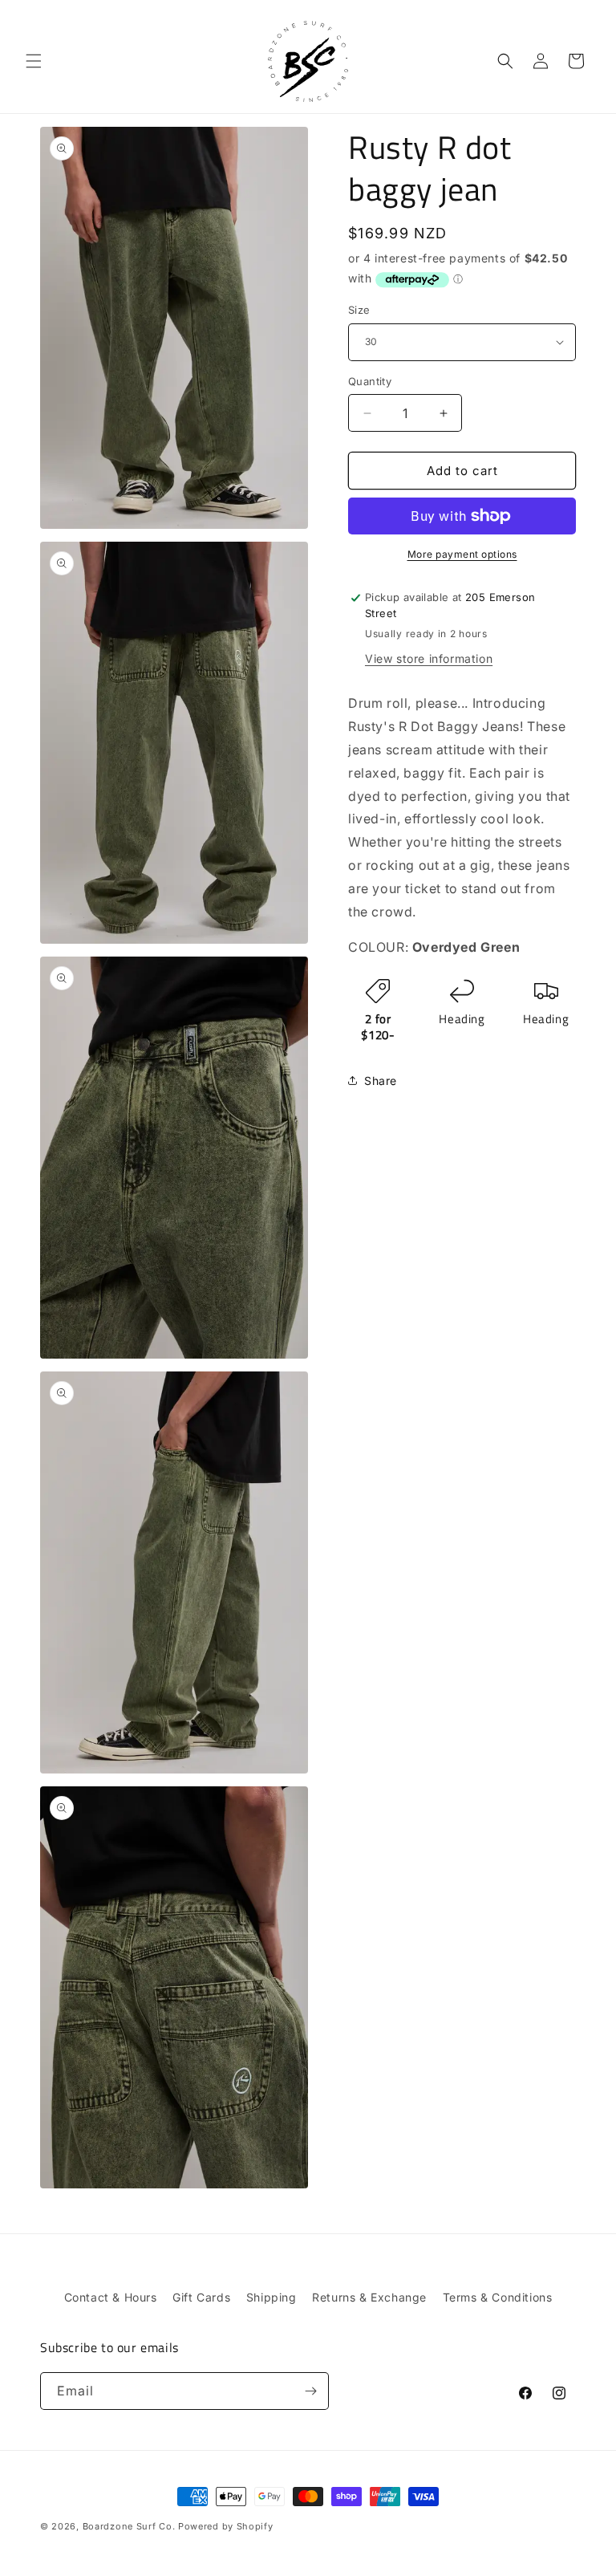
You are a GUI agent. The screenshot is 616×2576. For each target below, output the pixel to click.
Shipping (272, 2297)
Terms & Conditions (498, 2297)
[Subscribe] (310, 2391)
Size (359, 310)
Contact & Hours (111, 2297)
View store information (429, 658)
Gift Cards (201, 2297)
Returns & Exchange (369, 2297)
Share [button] (381, 1081)
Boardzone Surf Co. (129, 2526)
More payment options (462, 554)
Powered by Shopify (226, 2526)
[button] (34, 61)
